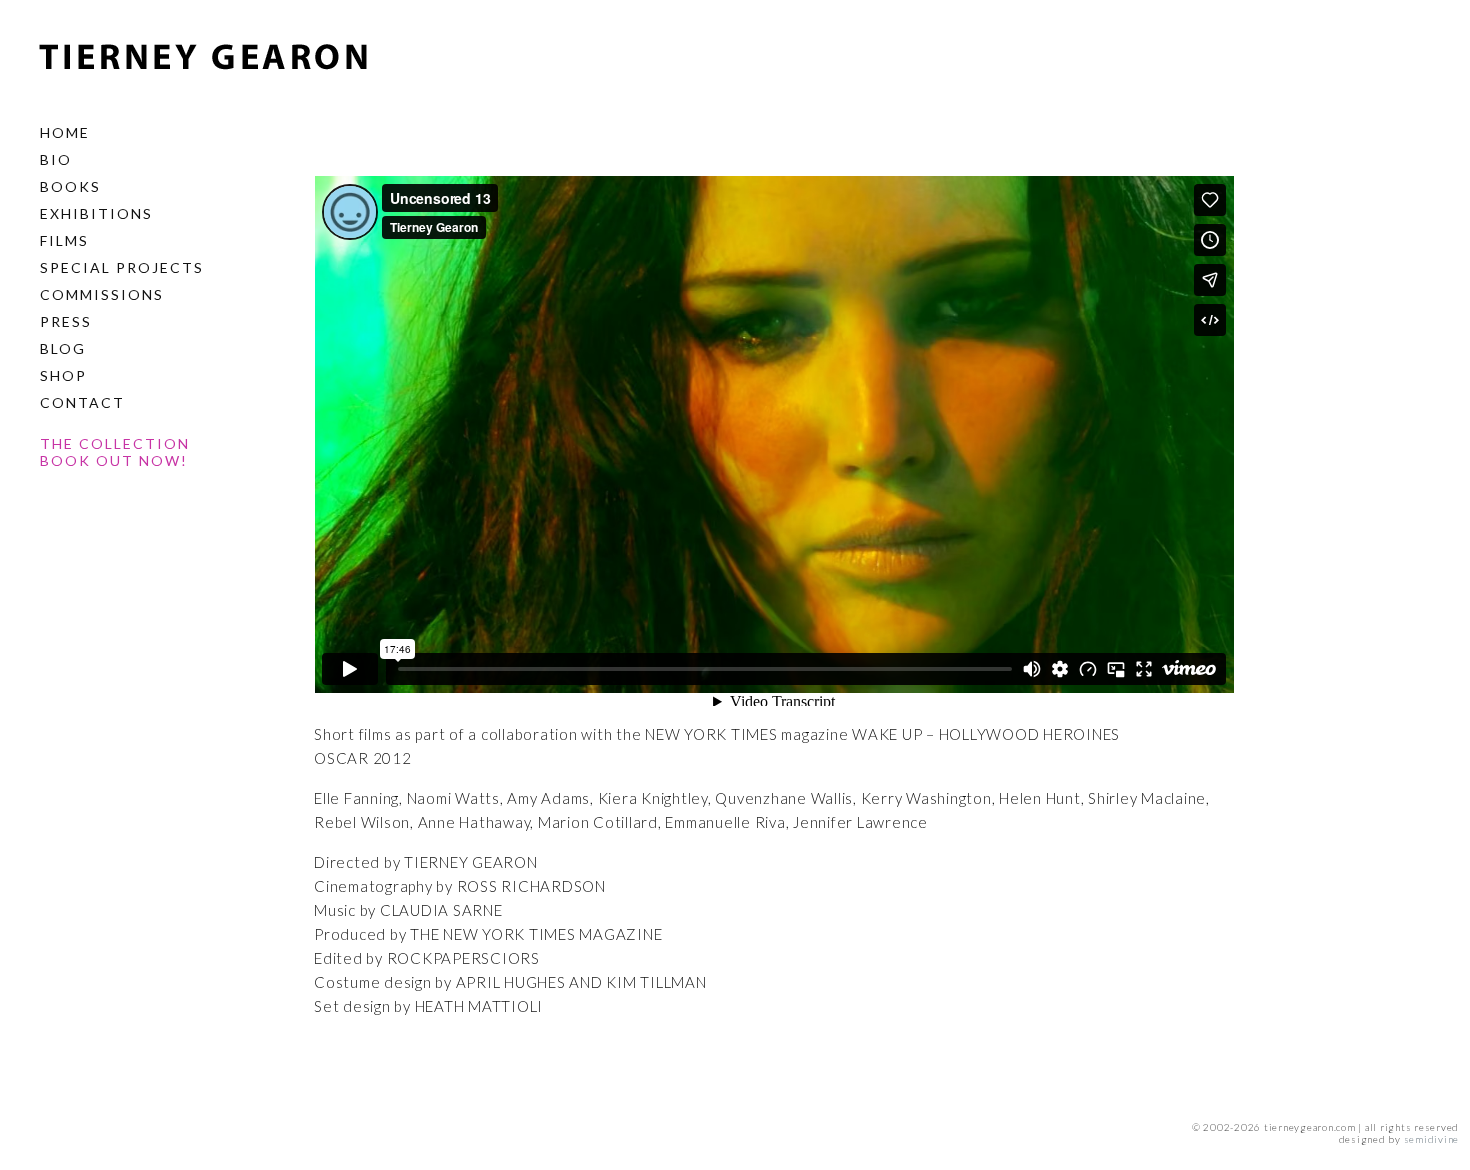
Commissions (102, 294)
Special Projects (122, 267)
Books (70, 186)
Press (66, 321)
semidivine (1432, 1139)
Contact (82, 402)
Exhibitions (96, 213)
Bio (56, 159)
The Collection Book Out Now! (115, 452)
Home (65, 132)
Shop (63, 375)
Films (64, 240)
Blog (63, 348)
